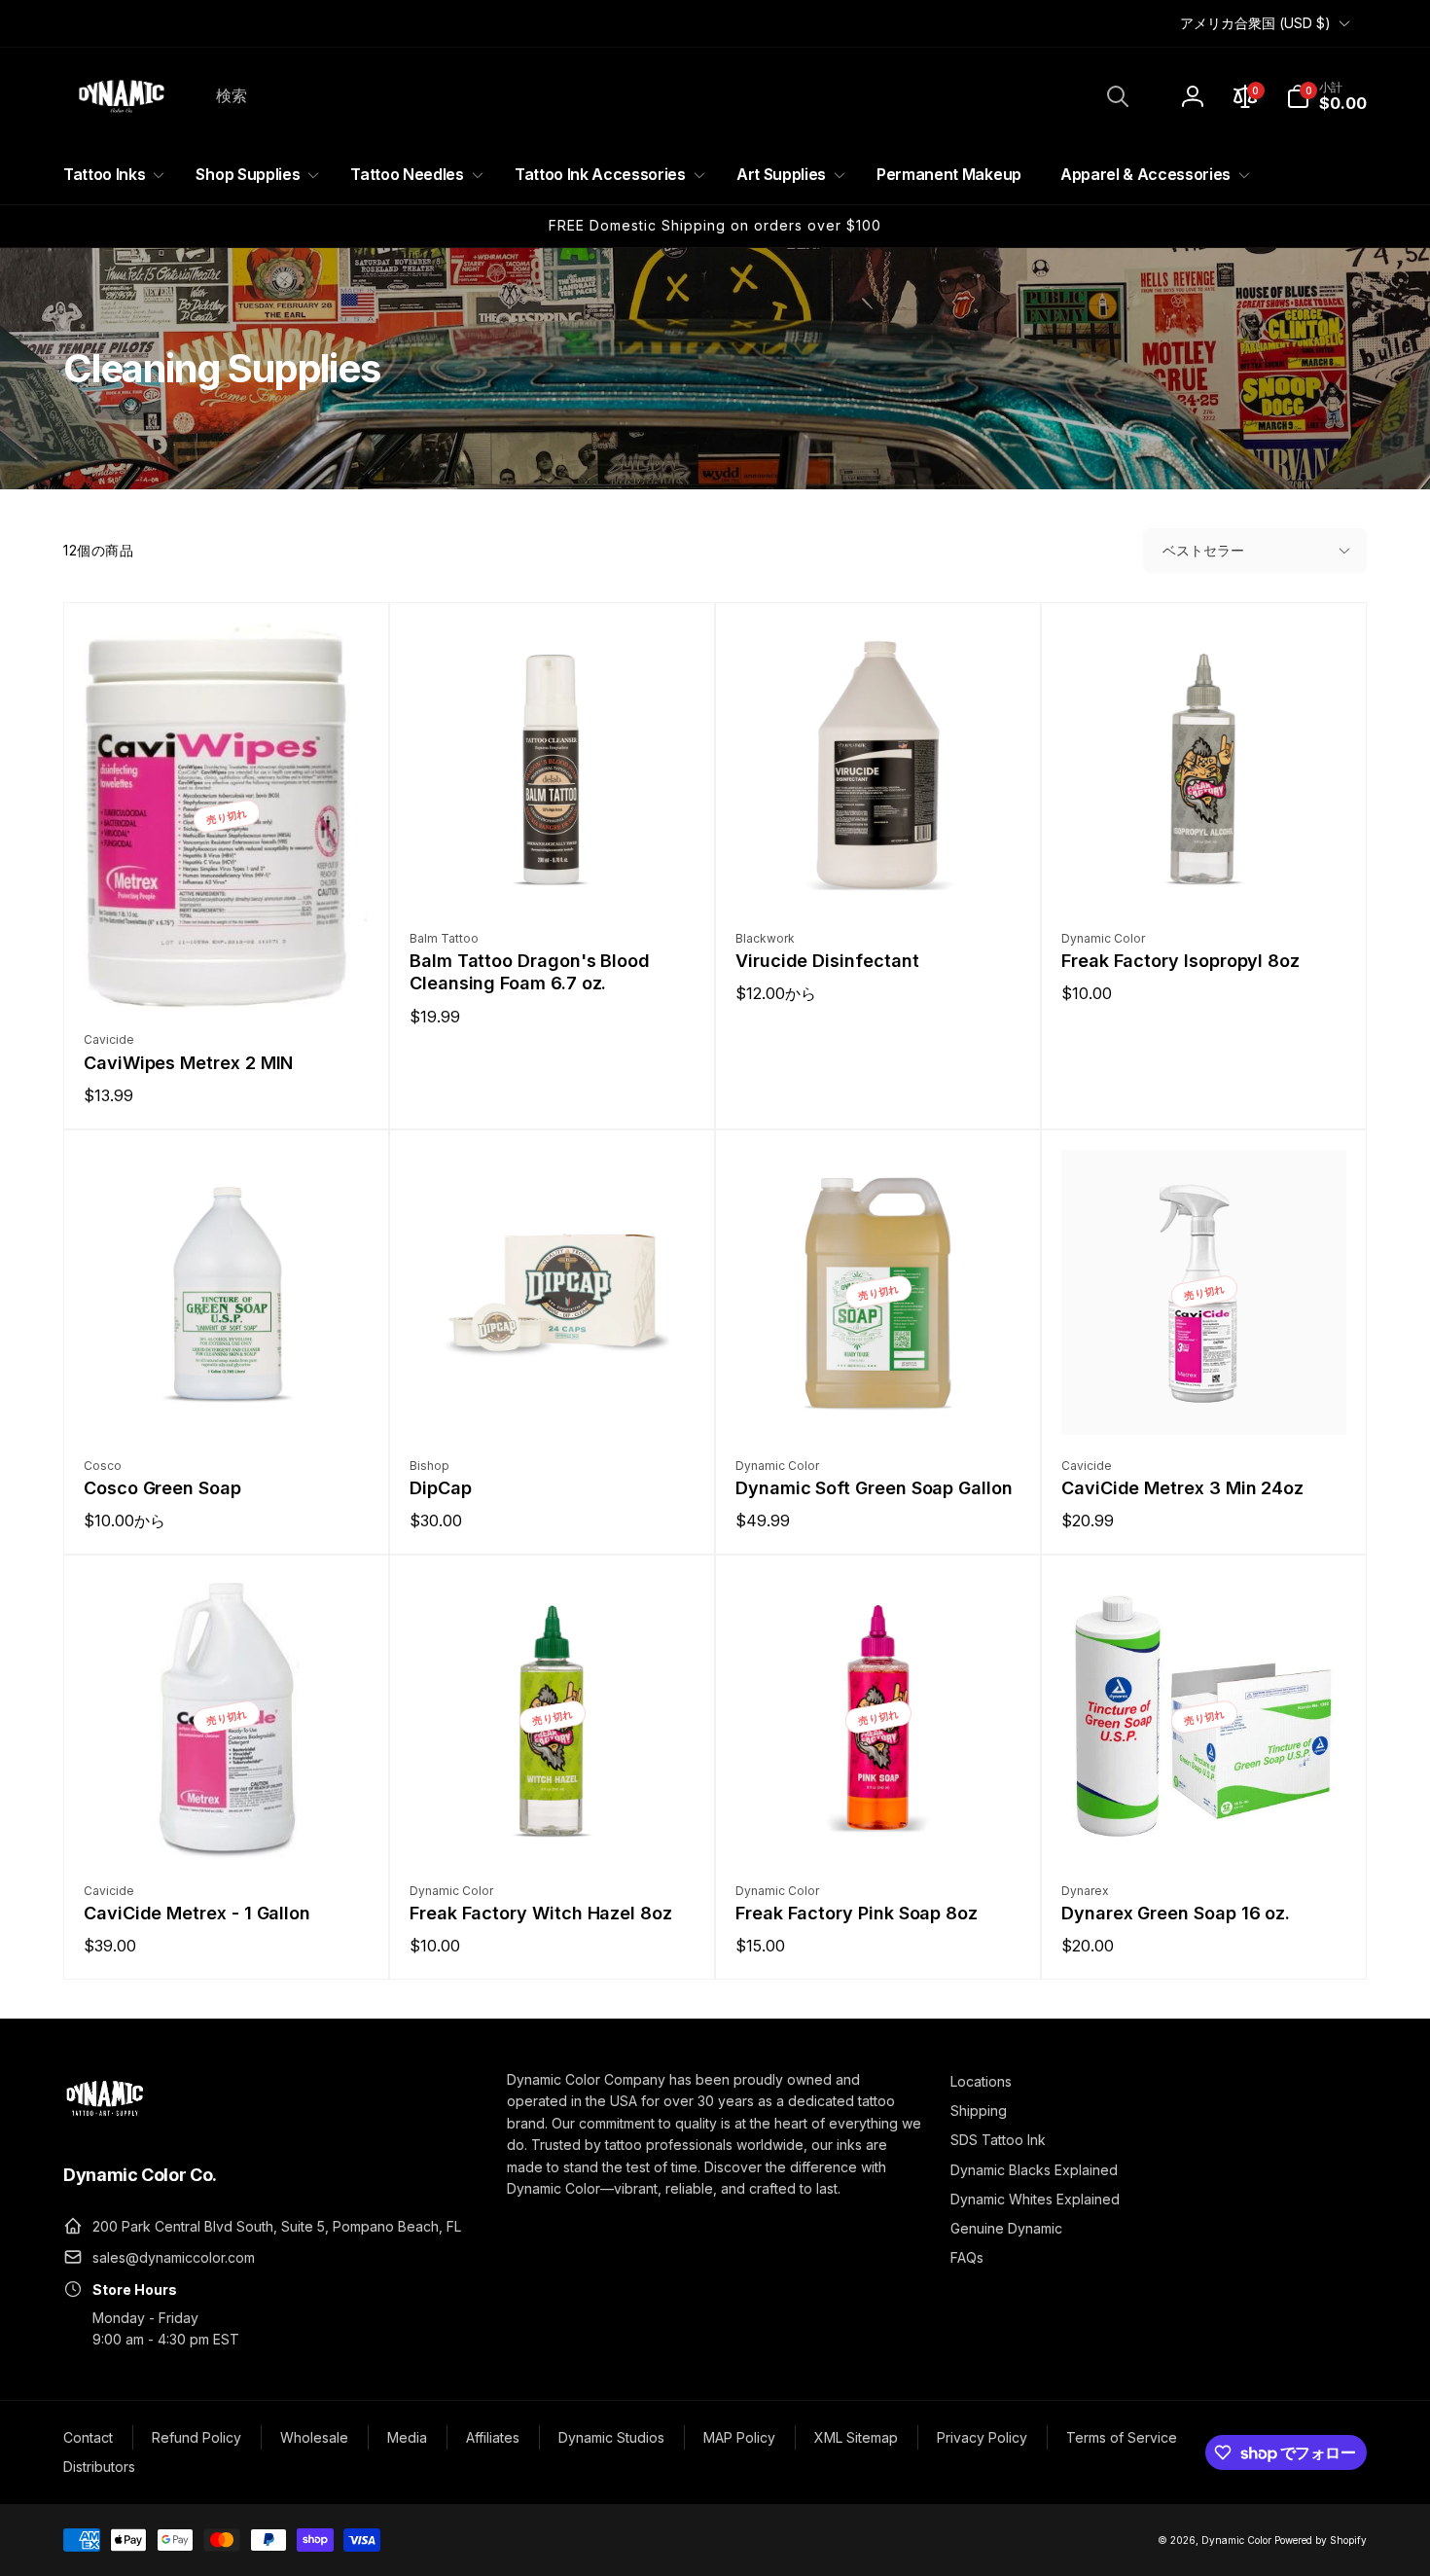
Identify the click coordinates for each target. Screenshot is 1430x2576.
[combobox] (671, 96)
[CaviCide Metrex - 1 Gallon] (228, 1824)
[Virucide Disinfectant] (879, 872)
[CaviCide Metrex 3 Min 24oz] (1205, 1399)
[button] (1326, 96)
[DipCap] (554, 1399)
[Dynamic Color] (105, 2122)
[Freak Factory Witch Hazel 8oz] (554, 1824)
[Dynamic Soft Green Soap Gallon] (879, 1399)
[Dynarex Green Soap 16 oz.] (1205, 1824)
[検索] (1118, 96)
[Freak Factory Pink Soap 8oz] (879, 1824)
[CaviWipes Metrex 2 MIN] (228, 973)
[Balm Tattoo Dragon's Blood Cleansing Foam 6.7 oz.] (554, 872)
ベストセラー (1203, 550)
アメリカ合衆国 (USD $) (1255, 23)
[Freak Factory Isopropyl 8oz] (1205, 872)
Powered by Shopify (1321, 2540)
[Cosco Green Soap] (228, 1399)
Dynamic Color (1236, 2540)
